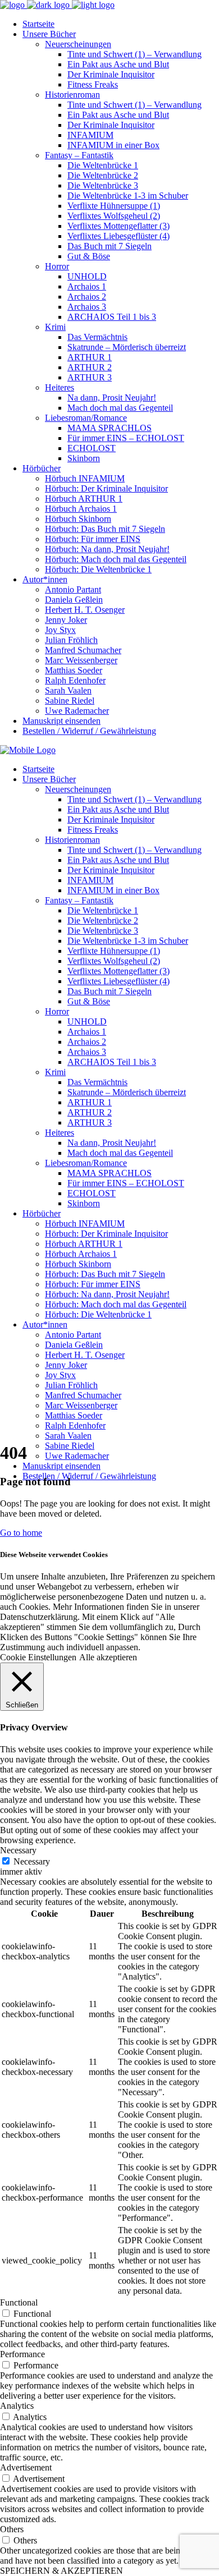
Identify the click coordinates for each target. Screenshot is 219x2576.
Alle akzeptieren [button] (108, 1657)
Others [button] (12, 2529)
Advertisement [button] (26, 2467)
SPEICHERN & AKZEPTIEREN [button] (61, 2571)
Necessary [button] (18, 1850)
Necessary (32, 1861)
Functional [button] (19, 2302)
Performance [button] (22, 2354)
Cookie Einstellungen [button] (38, 1657)
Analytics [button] (17, 2406)
